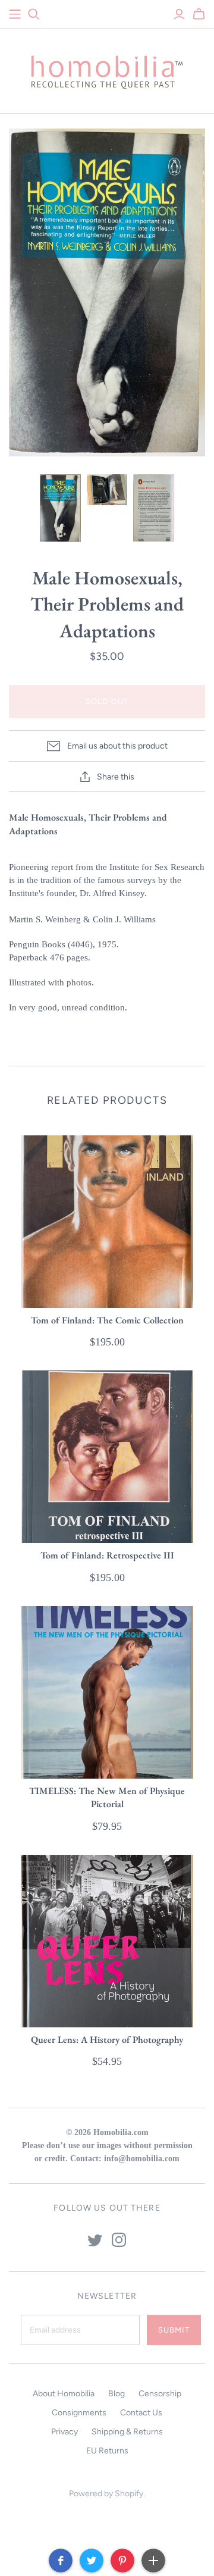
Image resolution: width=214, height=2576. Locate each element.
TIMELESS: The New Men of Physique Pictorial (107, 1797)
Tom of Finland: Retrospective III (107, 1555)
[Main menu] (15, 14)
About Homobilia (64, 2394)
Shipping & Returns (127, 2432)
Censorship (160, 2394)
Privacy (64, 2432)
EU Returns (107, 2451)
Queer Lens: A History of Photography (107, 2040)
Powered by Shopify (106, 2494)
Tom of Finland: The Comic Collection (107, 1320)
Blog (117, 2394)
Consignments (79, 2413)
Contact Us (141, 2413)
